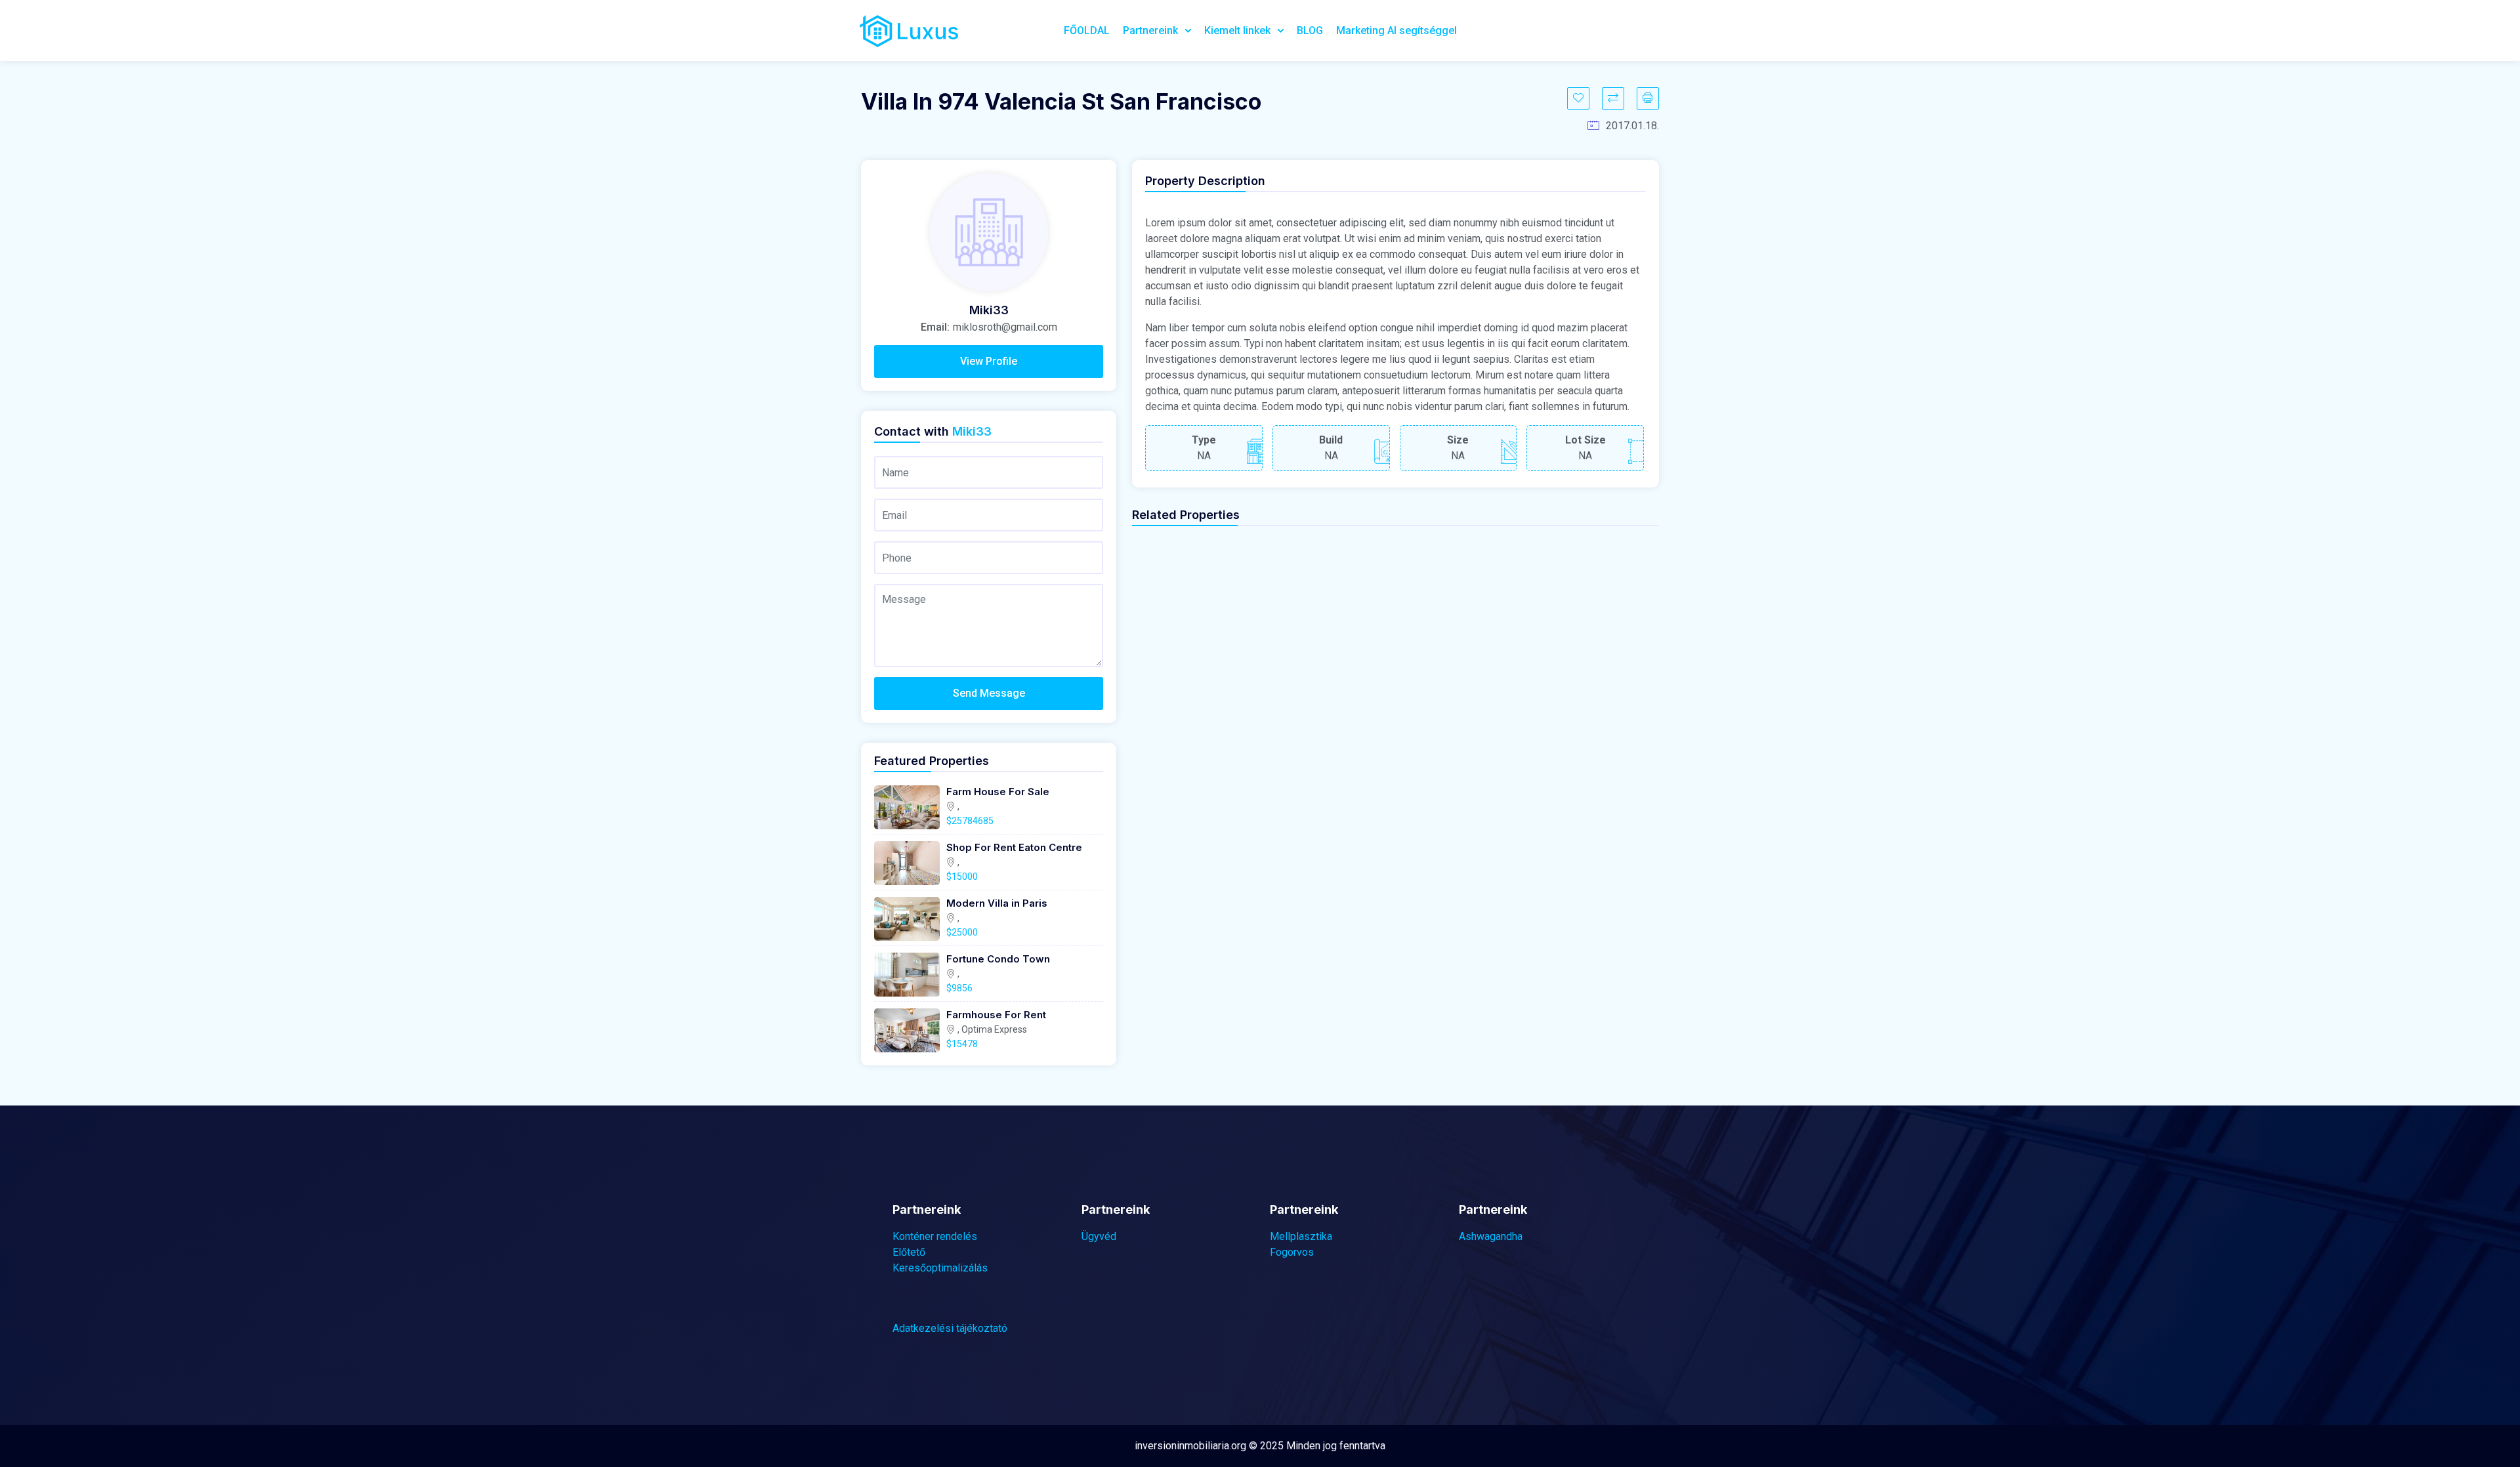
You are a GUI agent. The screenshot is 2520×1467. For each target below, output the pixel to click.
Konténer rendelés (935, 1236)
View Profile (989, 361)
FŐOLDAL (1087, 31)
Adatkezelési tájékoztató (950, 1328)
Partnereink (1150, 31)
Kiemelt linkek (1237, 31)
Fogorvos (1292, 1252)
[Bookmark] (1578, 98)
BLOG (1310, 31)
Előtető (909, 1252)
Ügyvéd (1099, 1236)
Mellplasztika (1301, 1236)
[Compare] (1613, 98)
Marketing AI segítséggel (1396, 31)
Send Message (989, 693)
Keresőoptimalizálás (940, 1268)
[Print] (1648, 98)
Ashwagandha (1491, 1236)
